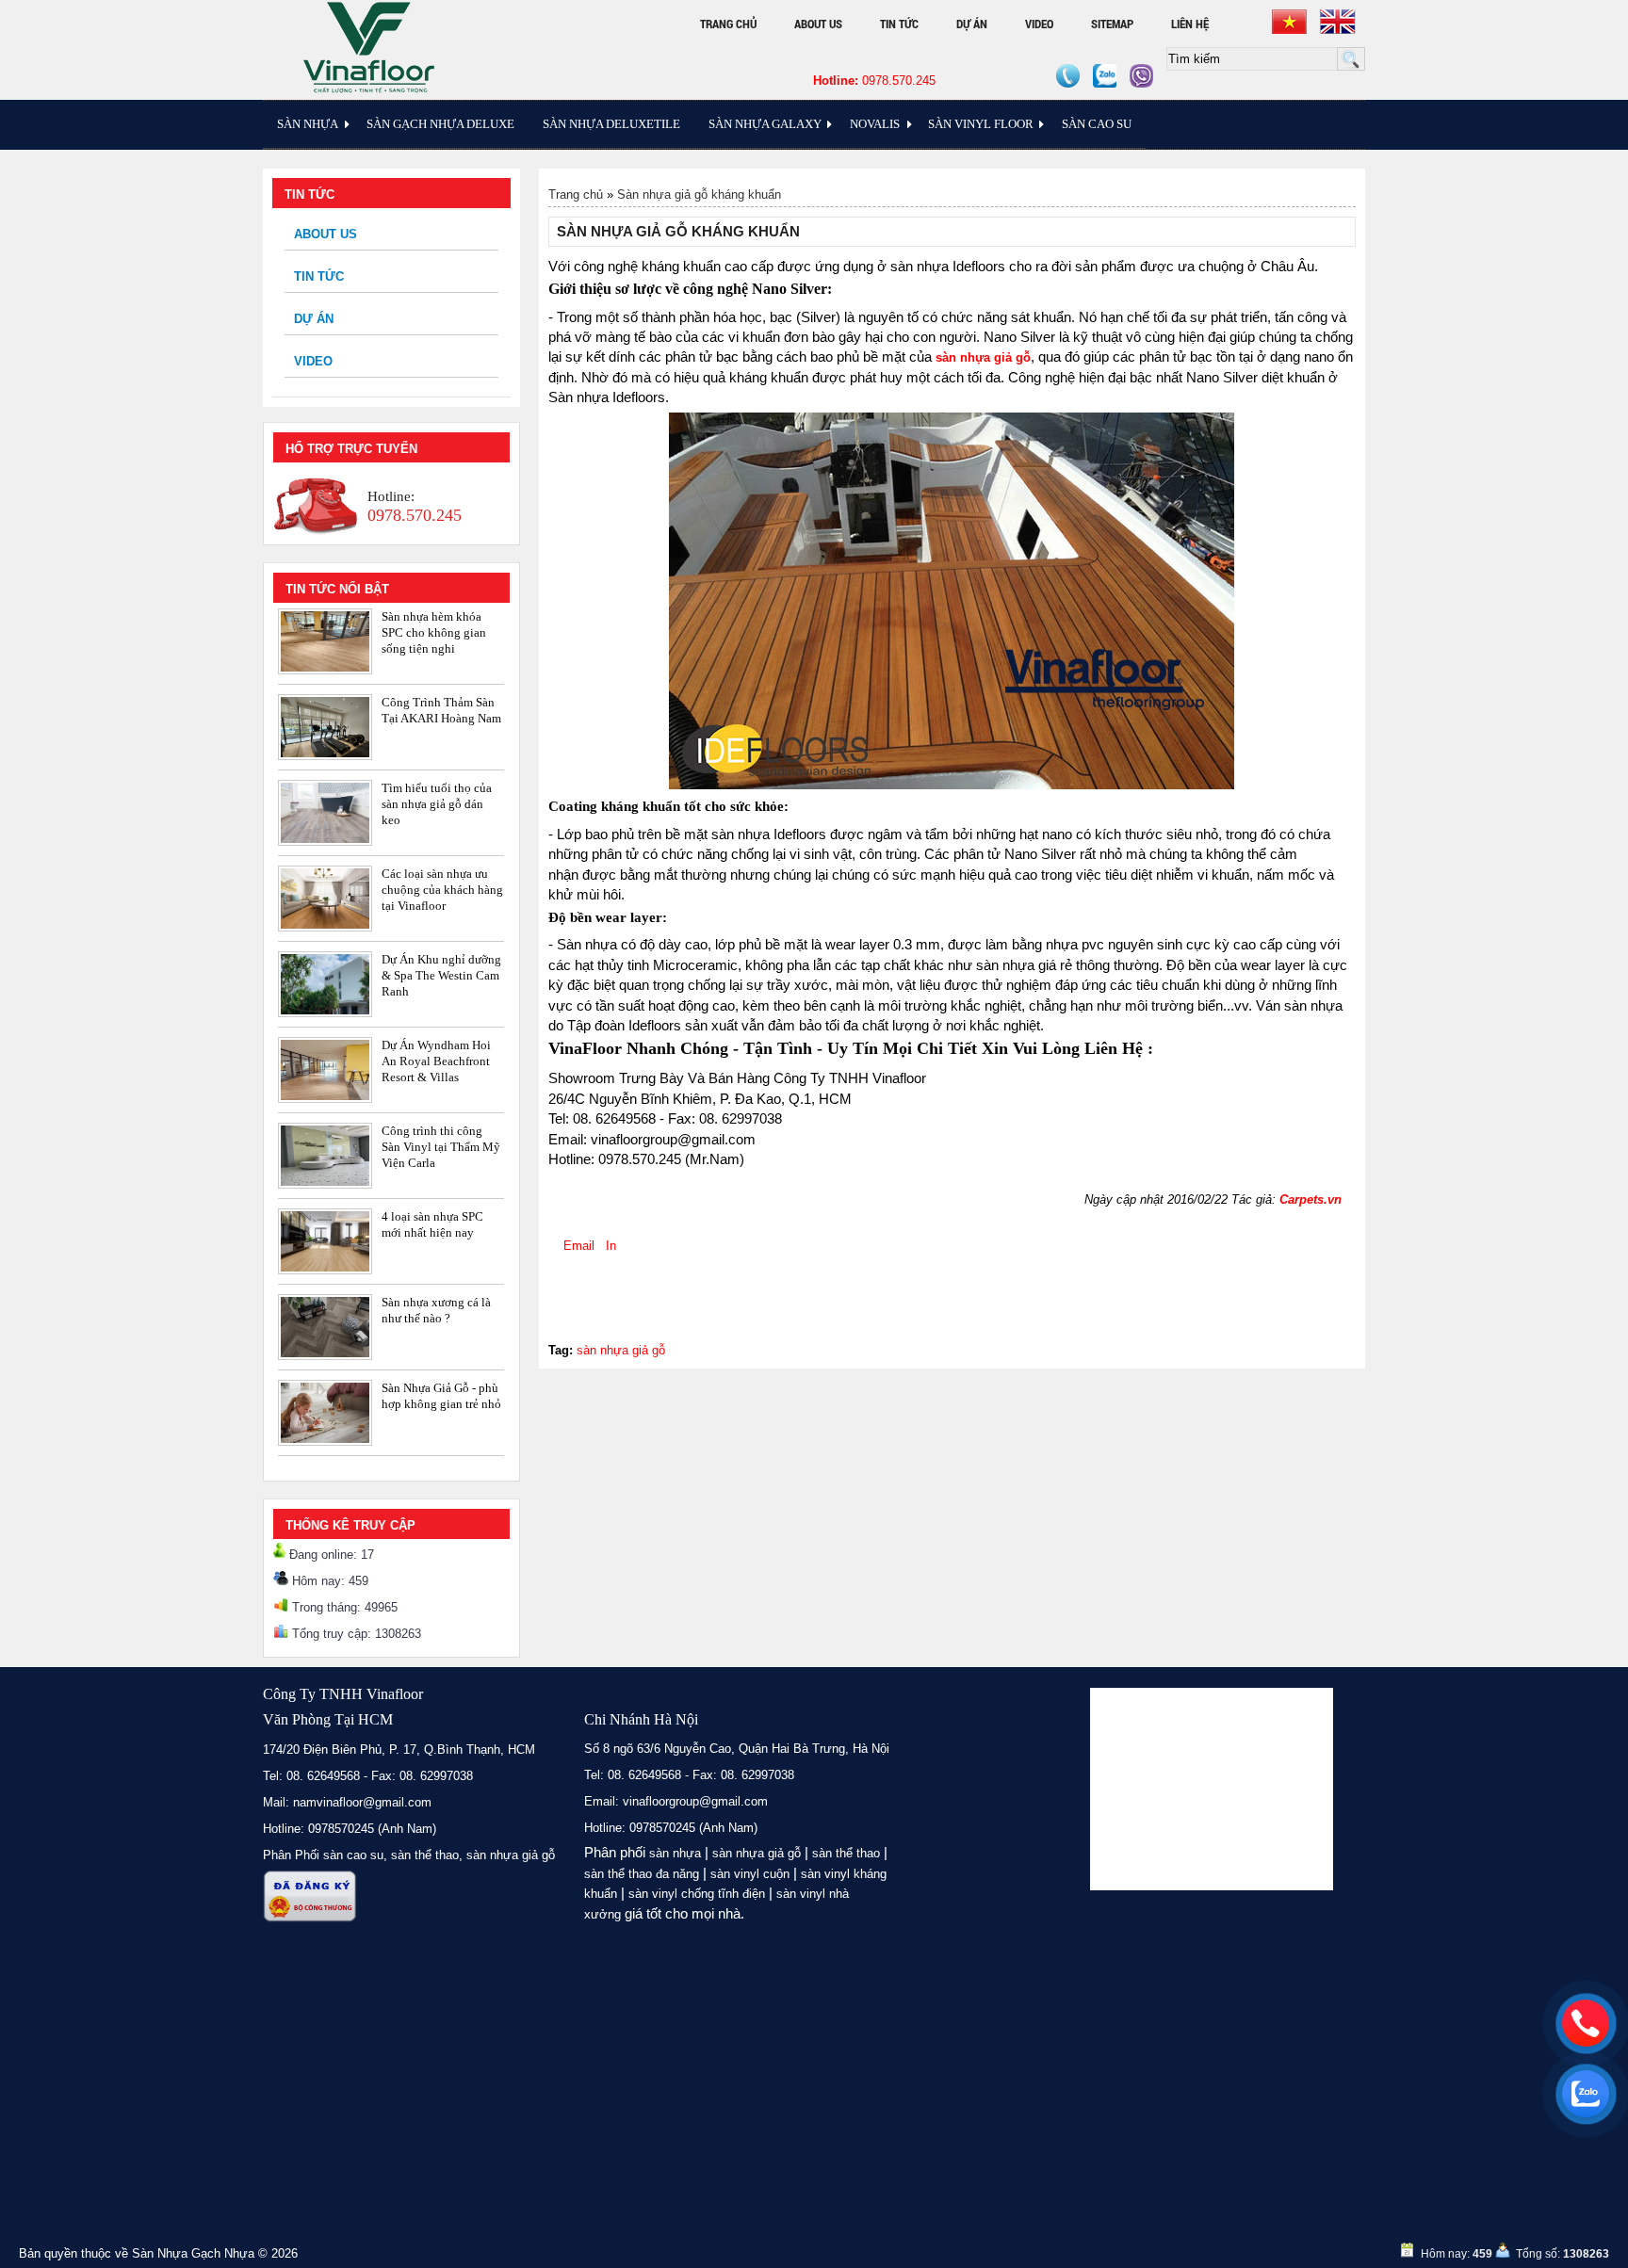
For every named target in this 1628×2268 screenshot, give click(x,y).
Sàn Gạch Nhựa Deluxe (440, 124)
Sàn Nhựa (308, 124)
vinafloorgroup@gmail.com (695, 1801)
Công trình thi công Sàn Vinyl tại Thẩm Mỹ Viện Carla (441, 1147)
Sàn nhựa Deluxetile (611, 124)
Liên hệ (1190, 24)
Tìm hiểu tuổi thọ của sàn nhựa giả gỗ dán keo (437, 804)
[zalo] (1586, 2094)
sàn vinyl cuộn (750, 1874)
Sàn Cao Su (1097, 124)
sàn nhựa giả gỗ (621, 1350)
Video (1039, 24)
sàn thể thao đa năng (642, 1874)
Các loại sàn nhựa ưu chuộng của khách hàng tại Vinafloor (442, 890)
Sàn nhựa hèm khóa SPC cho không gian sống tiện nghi (434, 632)
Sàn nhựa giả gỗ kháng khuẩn (699, 194)
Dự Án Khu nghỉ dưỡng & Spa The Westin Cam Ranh (441, 975)
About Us (818, 24)
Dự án (972, 24)
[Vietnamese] (1289, 22)
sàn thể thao (846, 1853)
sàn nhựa (675, 1853)
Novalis (875, 124)
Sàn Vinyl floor (981, 124)
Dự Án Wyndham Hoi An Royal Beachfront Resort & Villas (436, 1061)
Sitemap (1112, 24)
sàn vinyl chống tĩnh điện (697, 1894)
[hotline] (1586, 2023)
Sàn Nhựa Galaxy (765, 124)
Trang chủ (728, 24)
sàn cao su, (355, 1855)
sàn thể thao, (427, 1855)
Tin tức (899, 24)
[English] (1338, 22)
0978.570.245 (874, 81)
